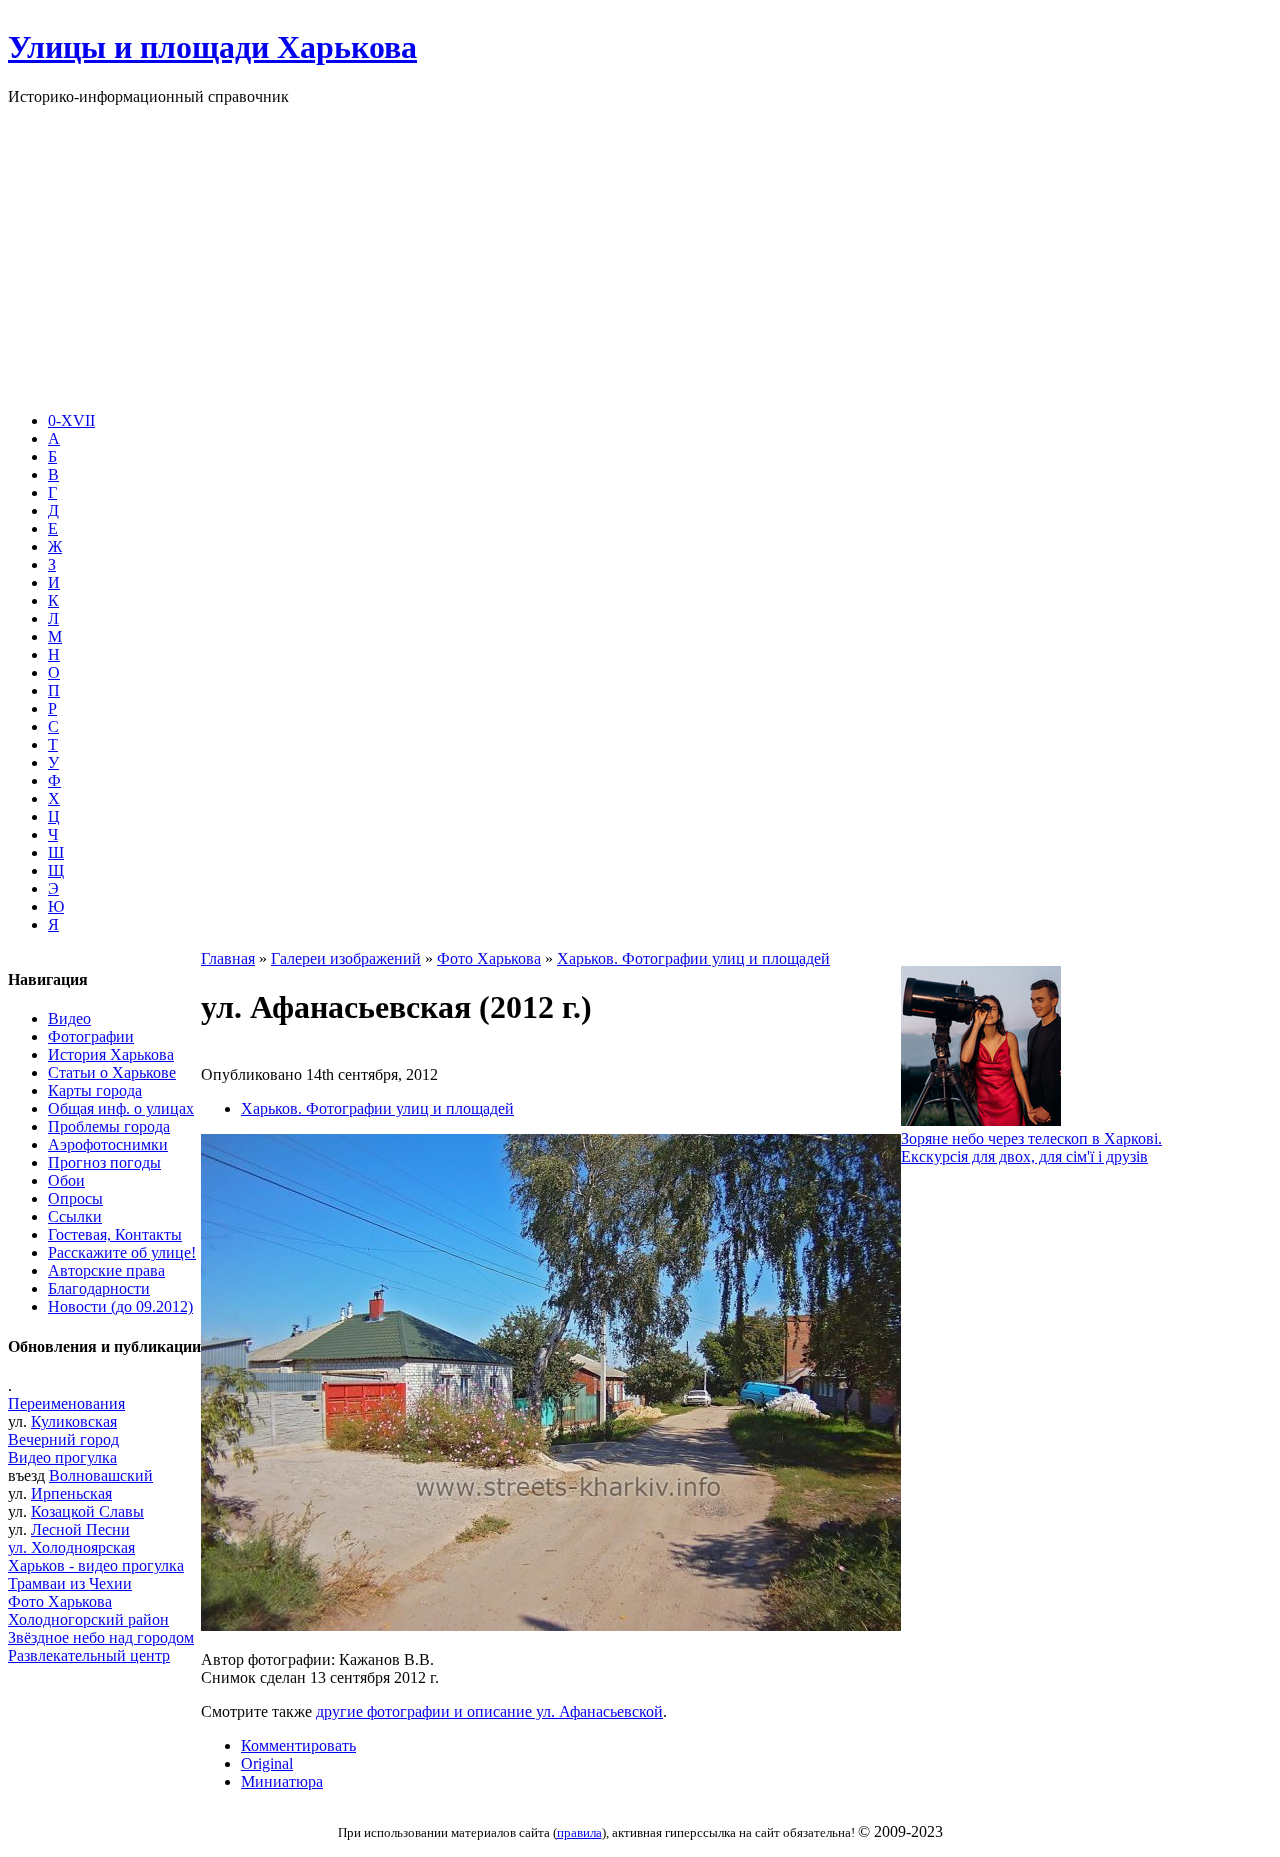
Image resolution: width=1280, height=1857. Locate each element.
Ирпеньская (71, 1493)
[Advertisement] (640, 256)
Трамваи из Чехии (70, 1583)
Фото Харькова (60, 1601)
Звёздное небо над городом (101, 1637)
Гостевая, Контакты (115, 1234)
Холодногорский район (88, 1619)
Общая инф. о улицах (121, 1108)
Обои (66, 1180)
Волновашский (101, 1475)
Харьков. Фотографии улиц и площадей (693, 958)
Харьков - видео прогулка (96, 1565)
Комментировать (298, 1745)
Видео (69, 1018)
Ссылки (75, 1216)
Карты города (95, 1090)
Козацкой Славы (87, 1511)
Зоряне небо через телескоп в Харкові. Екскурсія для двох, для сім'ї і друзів (1031, 1147)
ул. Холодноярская (71, 1547)
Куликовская (74, 1421)
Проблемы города (109, 1126)
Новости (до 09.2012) (120, 1306)
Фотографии (91, 1036)
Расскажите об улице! (122, 1252)
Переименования (66, 1403)
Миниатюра (282, 1781)
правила (579, 1832)
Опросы (75, 1198)
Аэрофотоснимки (108, 1144)
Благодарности (99, 1288)
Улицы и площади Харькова (212, 47)
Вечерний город (63, 1439)
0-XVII (71, 420)
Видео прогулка (62, 1457)
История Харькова (111, 1054)
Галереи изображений (346, 958)
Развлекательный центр (89, 1655)
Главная (228, 958)
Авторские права (106, 1270)
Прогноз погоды (104, 1162)
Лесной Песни (80, 1529)
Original (267, 1763)
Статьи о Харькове (112, 1072)
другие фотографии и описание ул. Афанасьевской (489, 1711)
